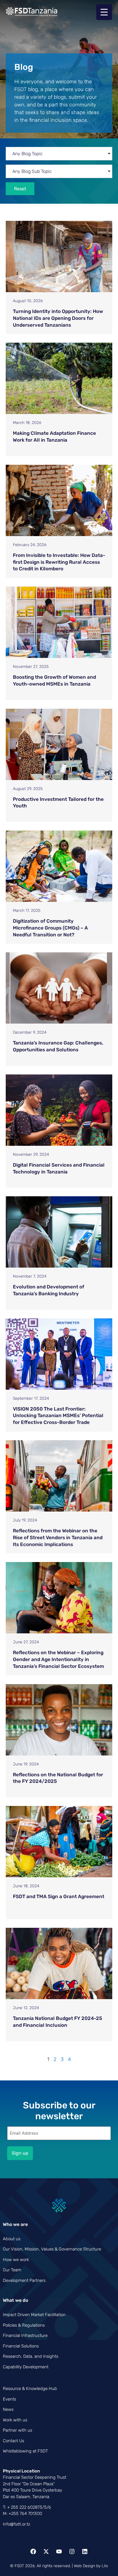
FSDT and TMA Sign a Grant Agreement (59, 1896)
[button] (59, 154)
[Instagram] (72, 2551)
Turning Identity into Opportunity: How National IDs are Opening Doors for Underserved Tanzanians (58, 318)
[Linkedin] (85, 2551)
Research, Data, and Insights (31, 2356)
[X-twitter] (46, 2551)
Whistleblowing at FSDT (25, 2451)
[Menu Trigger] (104, 12)
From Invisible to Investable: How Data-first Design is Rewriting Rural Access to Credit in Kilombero (59, 562)
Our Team (12, 2270)
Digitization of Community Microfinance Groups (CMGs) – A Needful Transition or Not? (50, 928)
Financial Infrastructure (25, 2335)
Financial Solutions (21, 2346)
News (8, 2409)
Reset (20, 189)
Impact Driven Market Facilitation (34, 2315)
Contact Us (13, 2441)
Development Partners (24, 2280)
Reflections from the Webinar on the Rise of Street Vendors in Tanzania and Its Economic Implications (58, 1537)
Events (9, 2399)
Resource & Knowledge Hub (30, 2389)
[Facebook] (33, 2551)
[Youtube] (59, 2551)
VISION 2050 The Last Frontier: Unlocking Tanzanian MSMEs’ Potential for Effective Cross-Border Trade (58, 1416)
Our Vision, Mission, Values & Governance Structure (52, 2249)
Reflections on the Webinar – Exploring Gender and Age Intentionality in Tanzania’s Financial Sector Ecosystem (58, 1659)
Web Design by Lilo (91, 2566)
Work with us (15, 2420)
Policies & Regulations (24, 2325)
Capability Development (26, 2367)
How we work (16, 2260)
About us (12, 2239)
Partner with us (17, 2430)
